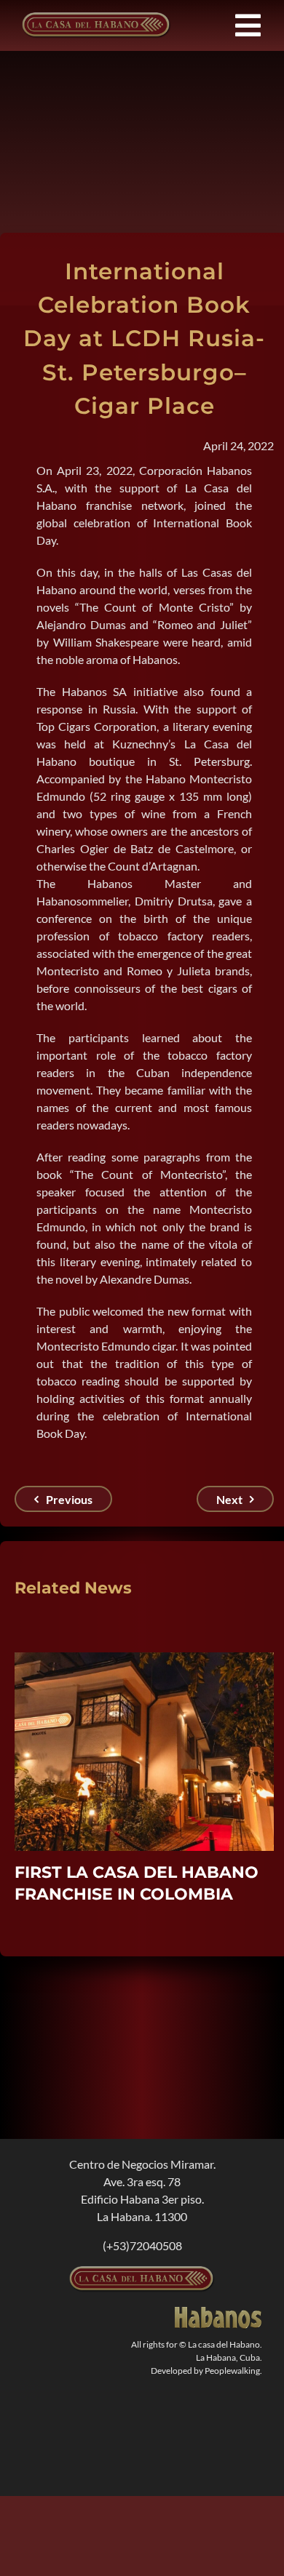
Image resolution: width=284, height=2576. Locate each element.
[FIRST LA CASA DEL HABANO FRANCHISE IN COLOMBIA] (144, 1659)
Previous (69, 1499)
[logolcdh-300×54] (142, 2272)
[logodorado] (218, 2312)
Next (229, 1499)
